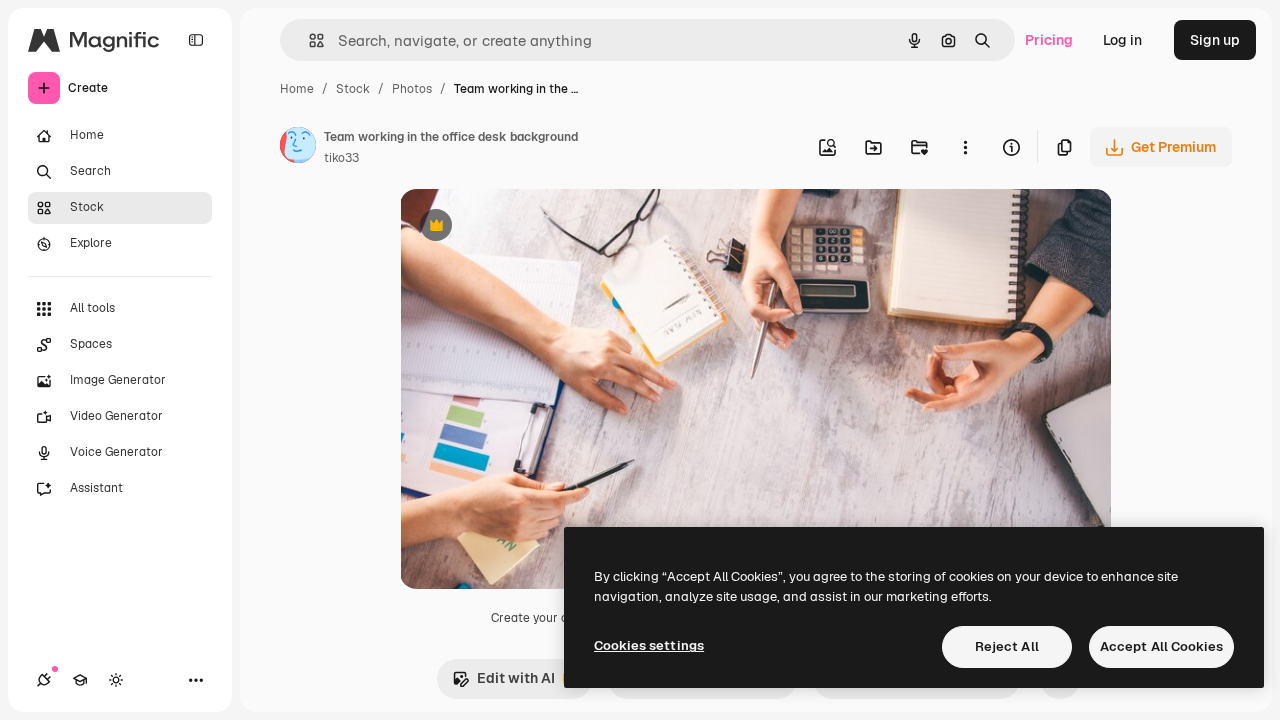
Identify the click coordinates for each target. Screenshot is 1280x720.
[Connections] (44, 680)
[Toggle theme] (116, 680)
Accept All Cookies (1161, 646)
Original (528, 227)
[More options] (965, 147)
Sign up (1215, 40)
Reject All (1007, 646)
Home (297, 89)
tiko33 (341, 158)
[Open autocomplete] (308, 40)
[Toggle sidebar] (196, 40)
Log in (1122, 40)
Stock (353, 89)
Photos (412, 89)
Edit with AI (503, 683)
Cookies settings (649, 645)
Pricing (1049, 40)
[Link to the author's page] (298, 148)
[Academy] (80, 680)
